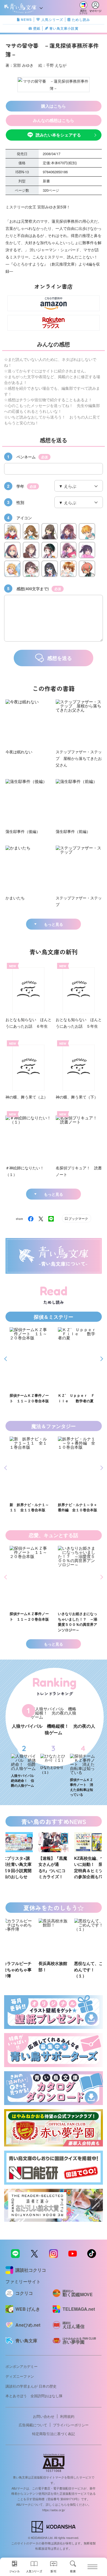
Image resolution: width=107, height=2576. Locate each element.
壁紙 (37, 28)
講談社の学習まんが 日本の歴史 (31, 2386)
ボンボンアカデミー (22, 2366)
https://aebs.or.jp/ (54, 2510)
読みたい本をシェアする (58, 135)
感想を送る (60, 658)
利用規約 (67, 2416)
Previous (6, 1359)
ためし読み (81, 19)
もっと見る (54, 924)
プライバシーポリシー (71, 2425)
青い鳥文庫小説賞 (64, 28)
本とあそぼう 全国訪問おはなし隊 (34, 2396)
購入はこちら (54, 106)
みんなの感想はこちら (54, 120)
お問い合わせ (44, 2416)
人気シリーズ (52, 19)
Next (101, 1359)
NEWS (26, 19)
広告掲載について (33, 2425)
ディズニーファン (20, 2376)
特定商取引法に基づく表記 (54, 2434)
